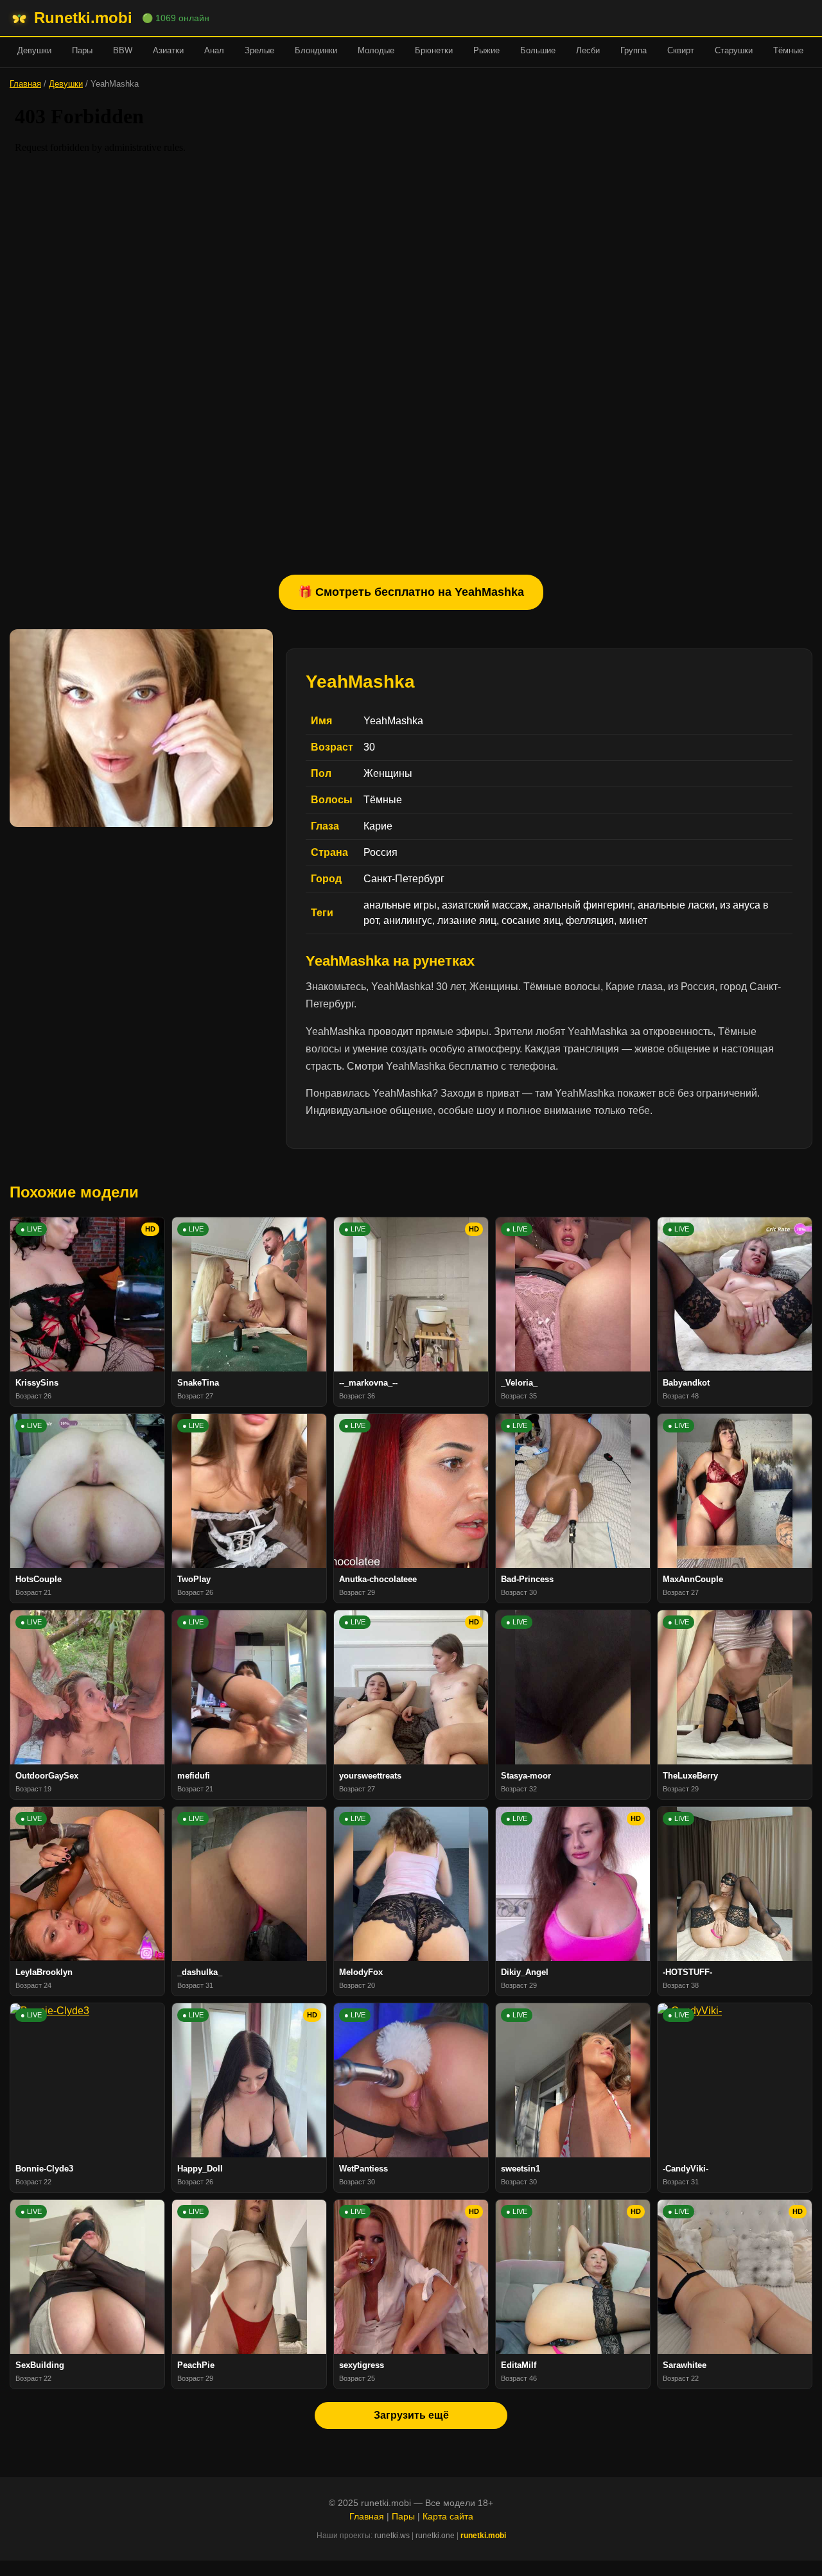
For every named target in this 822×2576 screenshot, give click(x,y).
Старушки (734, 50)
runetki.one (435, 2536)
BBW (123, 50)
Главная (25, 84)
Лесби (588, 50)
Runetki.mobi (83, 18)
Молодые (376, 50)
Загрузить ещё (411, 2415)
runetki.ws (392, 2536)
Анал (214, 50)
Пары (82, 50)
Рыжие (486, 50)
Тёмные (788, 50)
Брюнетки (434, 50)
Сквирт (681, 50)
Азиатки (168, 50)
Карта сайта (448, 2516)
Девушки (34, 50)
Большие (538, 50)
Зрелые (259, 50)
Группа (634, 50)
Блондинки (316, 50)
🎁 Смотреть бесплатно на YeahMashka (411, 592)
